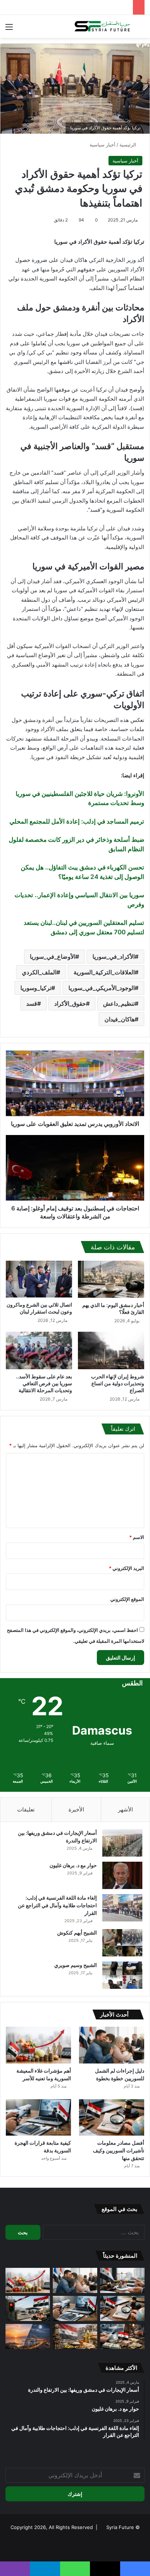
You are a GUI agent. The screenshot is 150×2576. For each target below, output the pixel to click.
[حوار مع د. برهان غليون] (122, 1875)
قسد (32, 1004)
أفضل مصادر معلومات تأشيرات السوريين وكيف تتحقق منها (119, 2150)
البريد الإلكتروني (127, 1568)
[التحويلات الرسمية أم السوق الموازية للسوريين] (122, 2337)
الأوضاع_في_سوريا (53, 957)
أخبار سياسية (102, 145)
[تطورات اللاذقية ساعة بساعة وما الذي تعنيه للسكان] (28, 2337)
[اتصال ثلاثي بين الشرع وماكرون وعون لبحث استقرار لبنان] (39, 1279)
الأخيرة (76, 1809)
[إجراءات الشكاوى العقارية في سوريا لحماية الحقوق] (122, 2280)
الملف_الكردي (39, 972)
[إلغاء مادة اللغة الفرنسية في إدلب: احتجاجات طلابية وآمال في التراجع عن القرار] (122, 1908)
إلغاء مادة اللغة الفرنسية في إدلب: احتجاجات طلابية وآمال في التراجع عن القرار (57, 1905)
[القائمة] (9, 29)
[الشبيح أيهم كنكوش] (122, 1943)
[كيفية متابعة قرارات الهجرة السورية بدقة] (38, 2118)
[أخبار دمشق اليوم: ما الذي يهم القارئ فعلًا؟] (111, 1279)
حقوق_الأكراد (70, 1004)
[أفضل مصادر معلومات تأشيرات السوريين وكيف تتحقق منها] (112, 2118)
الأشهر (125, 1809)
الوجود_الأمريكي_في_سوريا (102, 988)
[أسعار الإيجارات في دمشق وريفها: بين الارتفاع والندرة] (122, 1843)
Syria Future (120, 2527)
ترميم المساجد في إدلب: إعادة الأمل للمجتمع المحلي (77, 821)
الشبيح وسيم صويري (76, 1965)
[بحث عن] (141, 29)
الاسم (137, 1537)
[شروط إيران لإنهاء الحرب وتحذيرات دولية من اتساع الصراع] (111, 1350)
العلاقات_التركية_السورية (104, 972)
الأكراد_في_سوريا (114, 957)
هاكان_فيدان (120, 1019)
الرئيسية (129, 145)
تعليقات (26, 1809)
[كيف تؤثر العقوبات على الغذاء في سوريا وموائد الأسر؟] (75, 2337)
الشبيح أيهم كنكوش (77, 1933)
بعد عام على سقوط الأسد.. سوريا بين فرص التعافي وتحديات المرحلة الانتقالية (44, 1383)
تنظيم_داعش (119, 1004)
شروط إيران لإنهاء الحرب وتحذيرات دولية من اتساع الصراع (118, 1383)
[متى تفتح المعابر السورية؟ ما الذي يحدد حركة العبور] (28, 2308)
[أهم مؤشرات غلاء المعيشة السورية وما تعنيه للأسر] (38, 2045)
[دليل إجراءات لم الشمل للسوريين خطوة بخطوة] (112, 2045)
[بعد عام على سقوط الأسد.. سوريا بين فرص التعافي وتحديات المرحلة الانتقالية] (39, 1350)
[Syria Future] (103, 26)
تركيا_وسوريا (36, 988)
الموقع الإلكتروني (127, 1599)
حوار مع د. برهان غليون (73, 1865)
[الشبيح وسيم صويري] (122, 1975)
